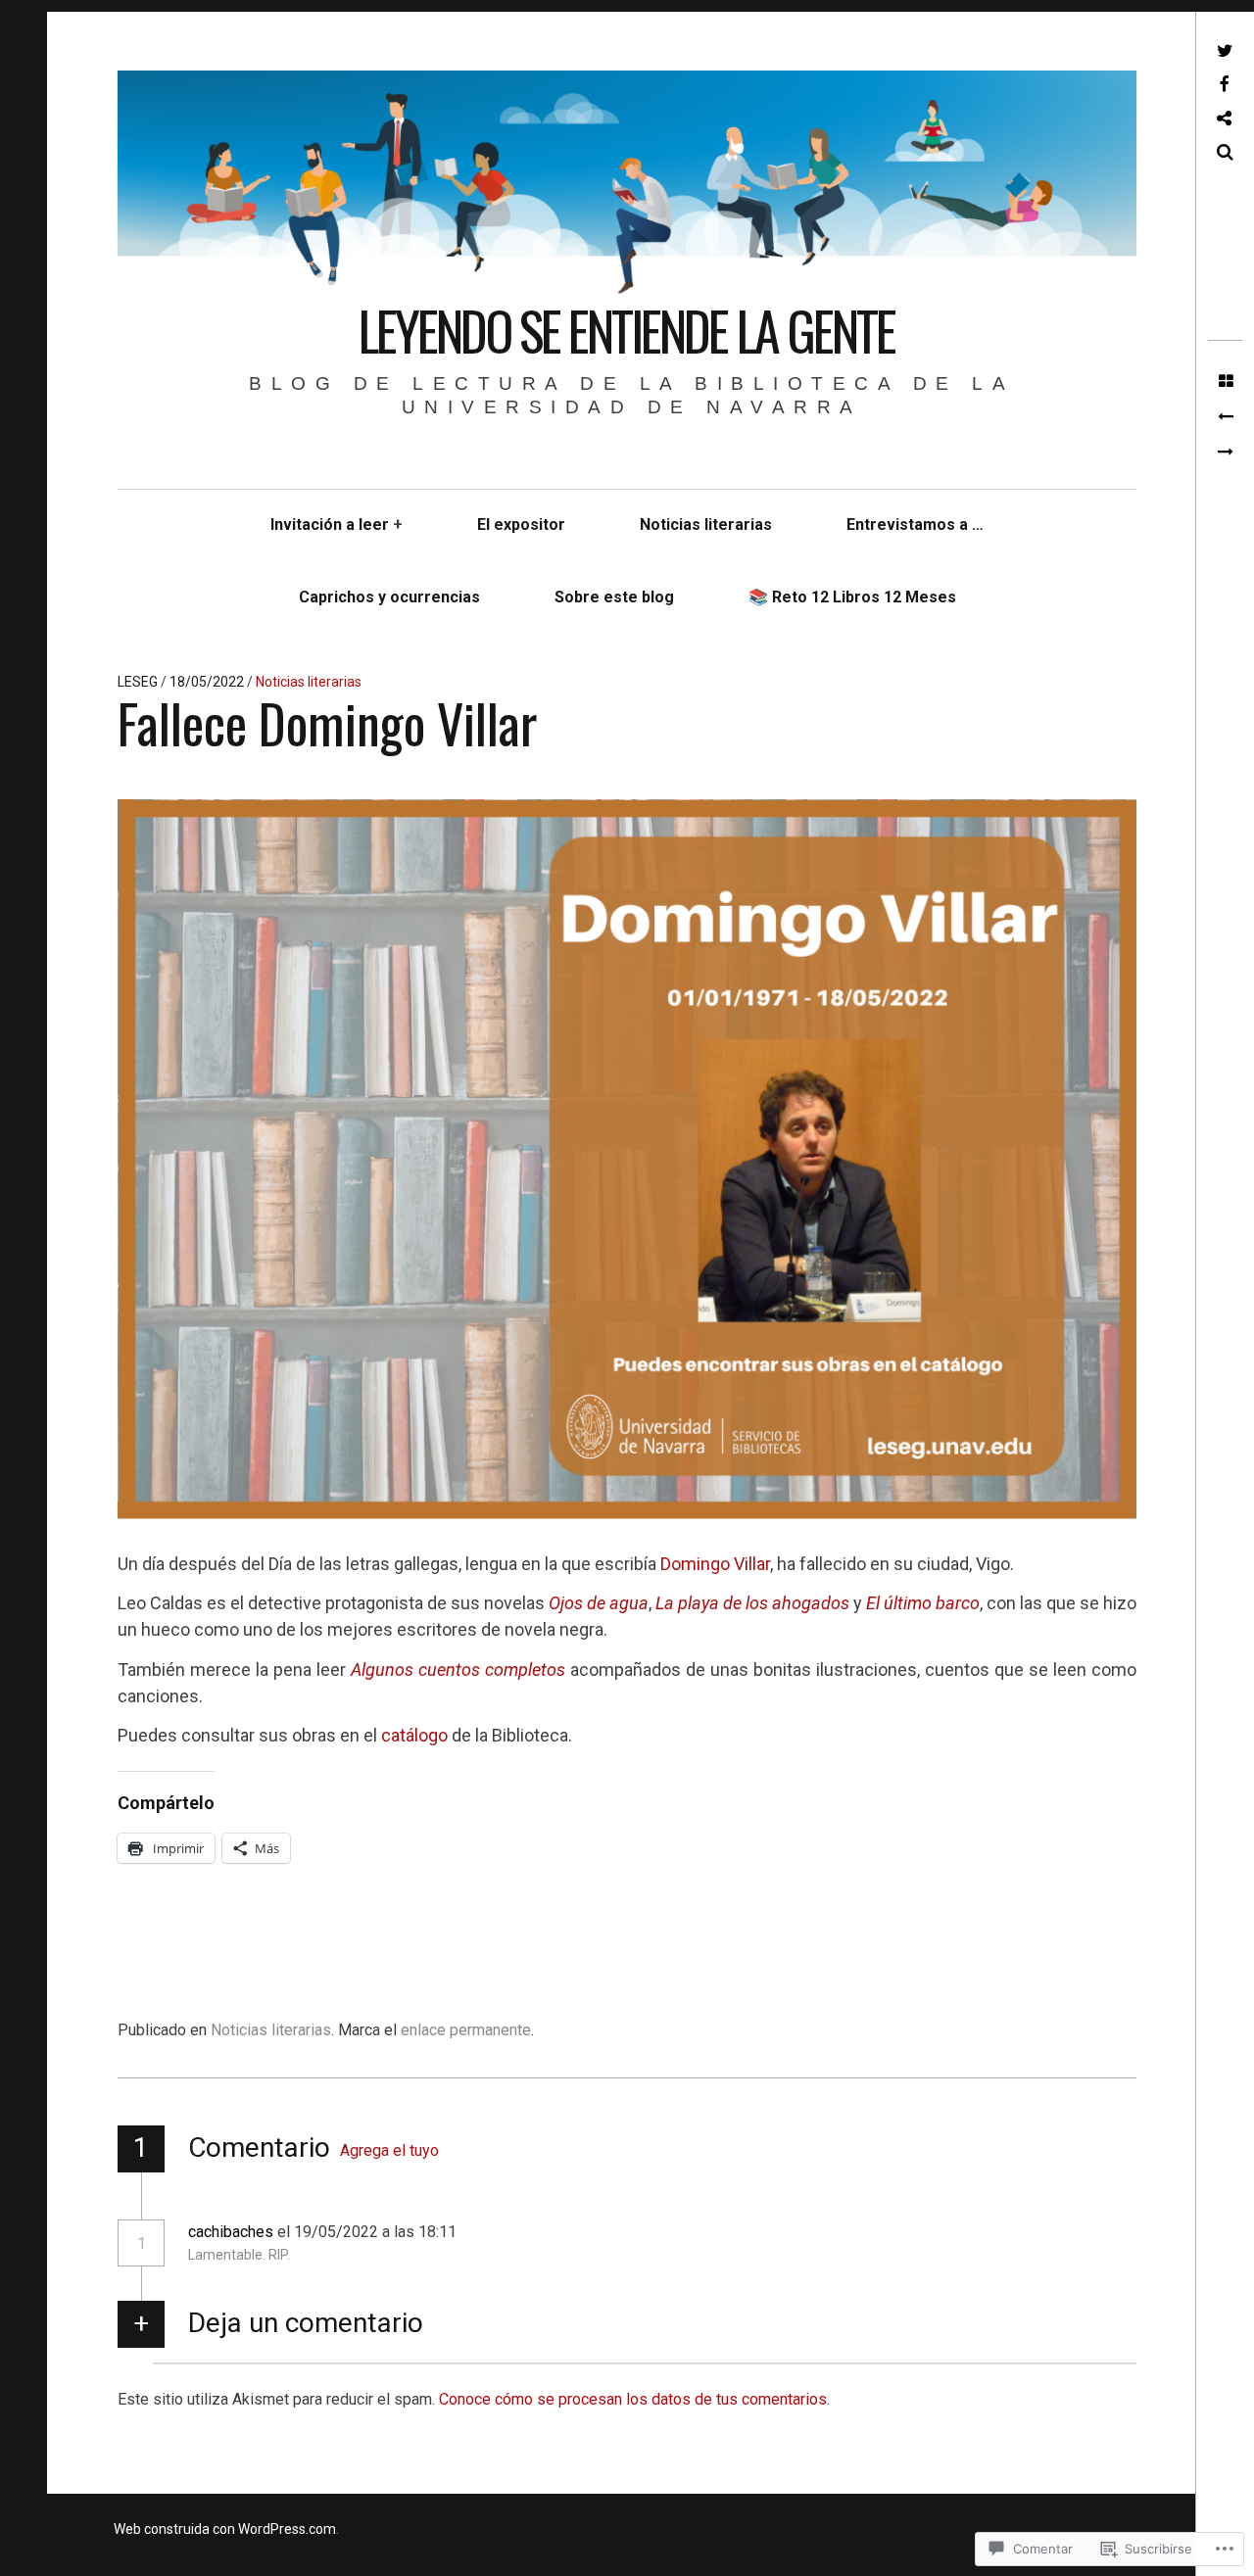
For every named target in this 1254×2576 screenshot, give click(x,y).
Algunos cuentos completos (458, 1670)
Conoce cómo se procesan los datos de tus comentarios (633, 2399)
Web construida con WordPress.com (225, 2529)
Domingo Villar (715, 1564)
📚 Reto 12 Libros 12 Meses (852, 597)
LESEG (139, 682)
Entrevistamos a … (915, 525)
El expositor (521, 525)
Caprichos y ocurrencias (389, 597)
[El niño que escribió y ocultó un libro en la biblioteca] (1225, 417)
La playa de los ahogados (752, 1603)
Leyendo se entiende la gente (627, 330)
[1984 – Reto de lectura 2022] (1225, 453)
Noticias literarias (706, 525)
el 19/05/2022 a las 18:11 (369, 2232)
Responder (518, 2232)
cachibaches (231, 2232)
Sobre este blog (614, 597)
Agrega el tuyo (389, 2150)
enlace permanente (466, 2030)
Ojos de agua (599, 1603)
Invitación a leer (330, 525)
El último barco (923, 1603)
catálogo (416, 1735)
